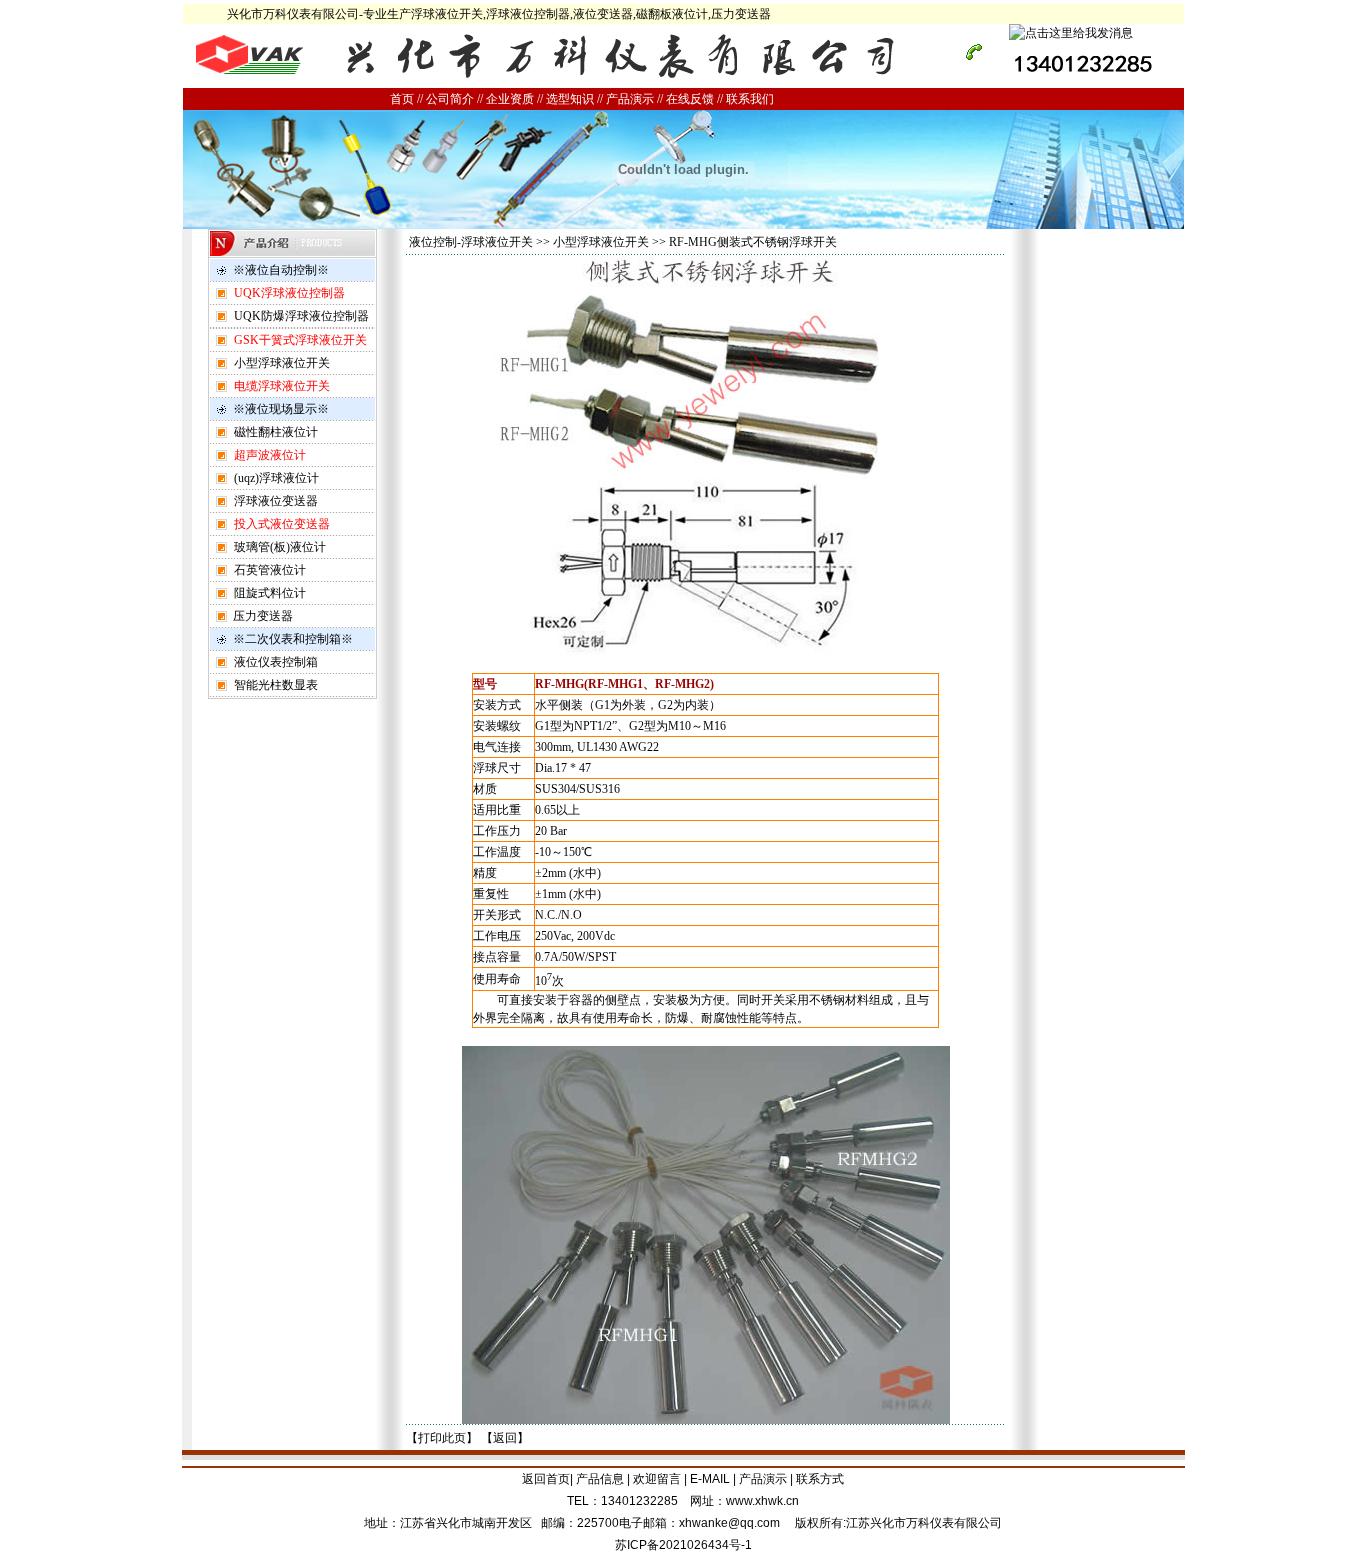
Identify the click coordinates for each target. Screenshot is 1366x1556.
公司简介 (450, 99)
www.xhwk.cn (762, 1501)
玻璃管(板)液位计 (280, 547)
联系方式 (820, 1479)
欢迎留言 (657, 1479)
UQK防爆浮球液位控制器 (301, 316)
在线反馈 (690, 99)
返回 (505, 1438)
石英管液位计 (270, 570)
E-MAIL (710, 1479)
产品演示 (630, 99)
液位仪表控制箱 (276, 662)
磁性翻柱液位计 (276, 432)
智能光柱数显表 (276, 685)
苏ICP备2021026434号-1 (683, 1545)
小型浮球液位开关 (282, 363)
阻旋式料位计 (270, 593)
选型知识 (570, 99)
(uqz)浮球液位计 (276, 478)
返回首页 (546, 1479)
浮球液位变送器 (276, 501)
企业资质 (510, 99)
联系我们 (750, 99)
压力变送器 (263, 616)
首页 (402, 99)
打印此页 (442, 1438)
